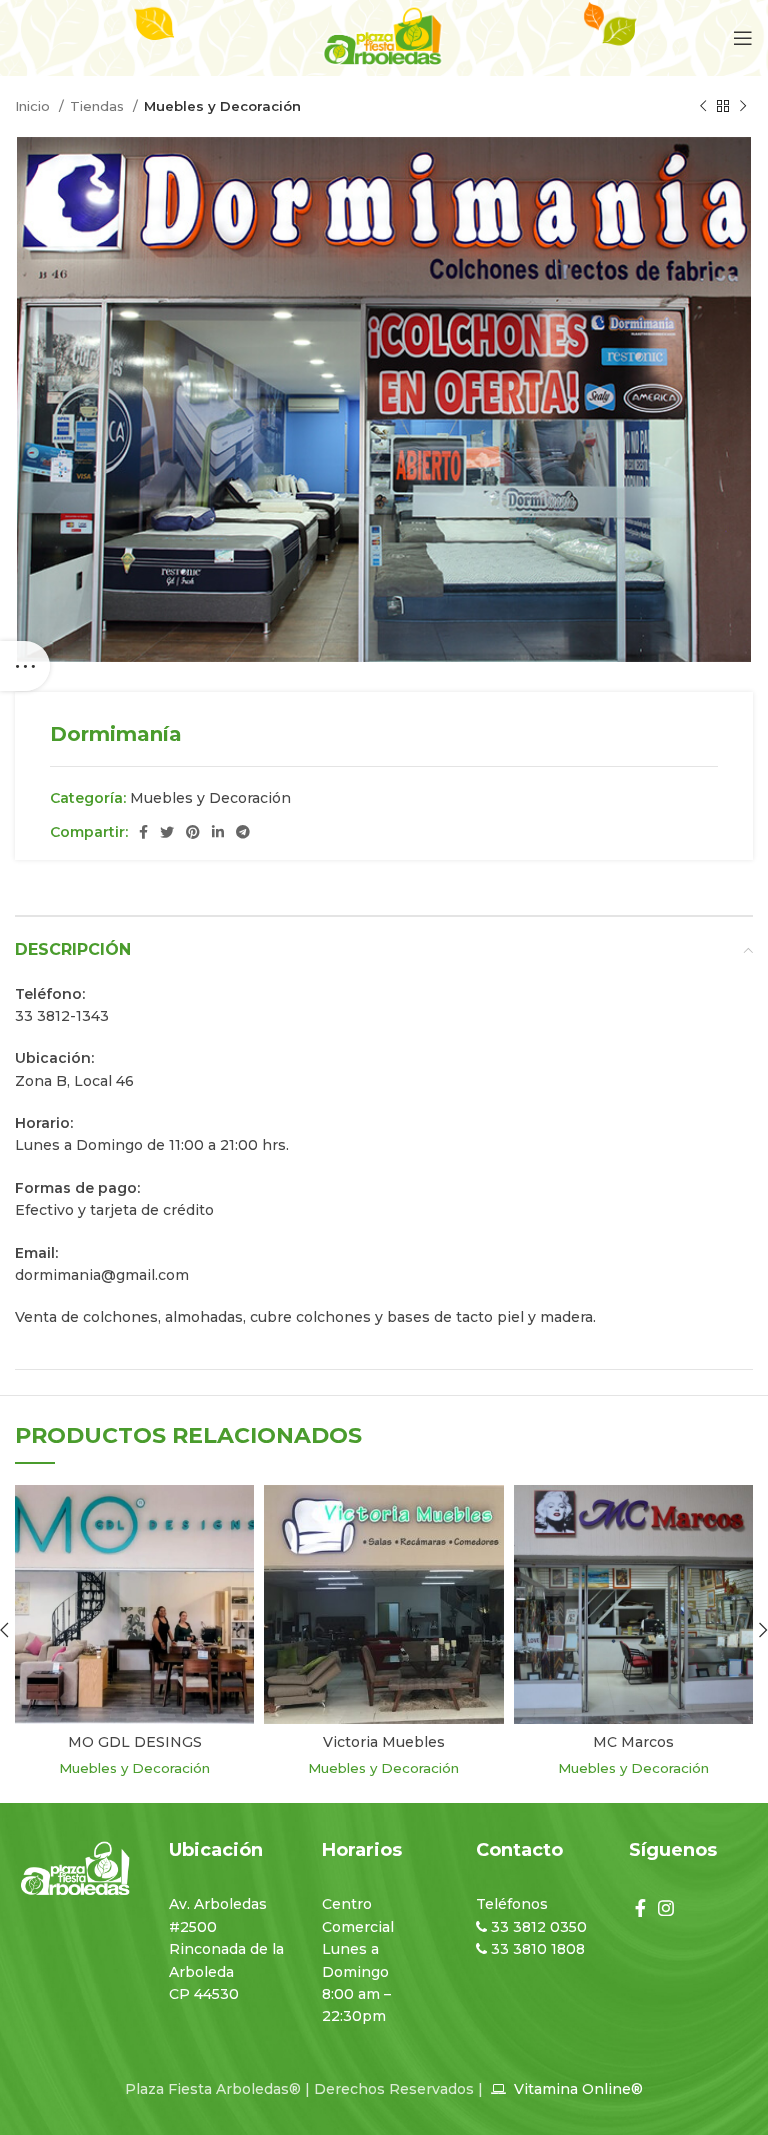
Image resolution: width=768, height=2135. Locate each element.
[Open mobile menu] (743, 38)
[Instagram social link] (666, 1908)
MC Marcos (633, 1742)
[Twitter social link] (167, 832)
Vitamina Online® (576, 2089)
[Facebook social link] (143, 832)
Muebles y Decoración (222, 106)
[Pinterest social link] (193, 832)
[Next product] (743, 107)
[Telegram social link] (243, 832)
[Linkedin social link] (218, 832)
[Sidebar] (25, 666)
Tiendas (99, 106)
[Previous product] (703, 107)
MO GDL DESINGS (135, 1742)
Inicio (34, 106)
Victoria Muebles (384, 1742)
